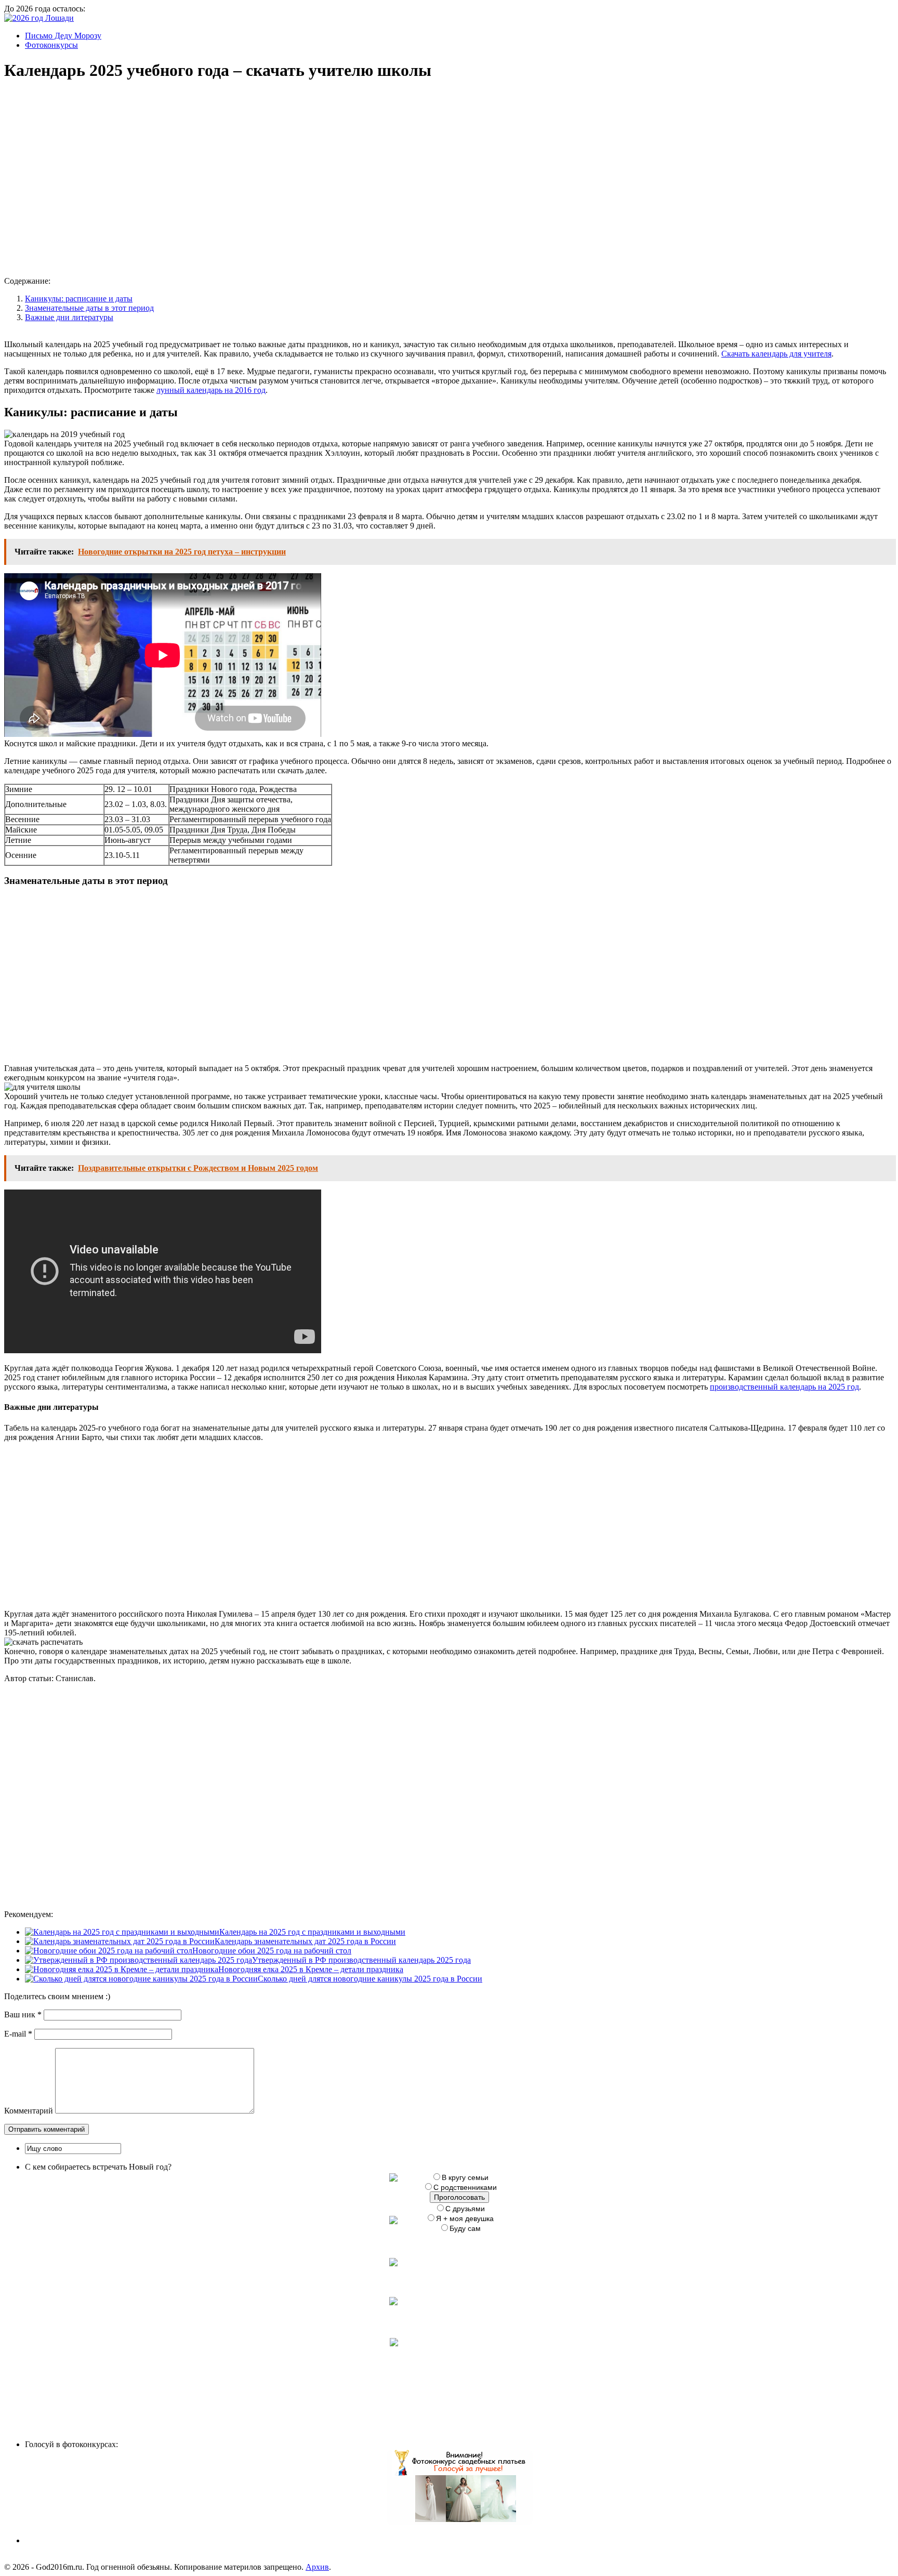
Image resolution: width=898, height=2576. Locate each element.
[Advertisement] (163, 169)
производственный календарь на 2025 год (784, 1387)
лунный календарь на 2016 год (211, 390)
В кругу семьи (465, 2177)
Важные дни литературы (69, 317)
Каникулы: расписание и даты (79, 299)
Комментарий (29, 2111)
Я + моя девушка (465, 2218)
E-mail (18, 2034)
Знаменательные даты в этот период (89, 308)
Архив (317, 2567)
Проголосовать (459, 2197)
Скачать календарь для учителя (776, 354)
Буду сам (465, 2228)
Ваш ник (23, 2014)
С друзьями (465, 2209)
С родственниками (465, 2187)
